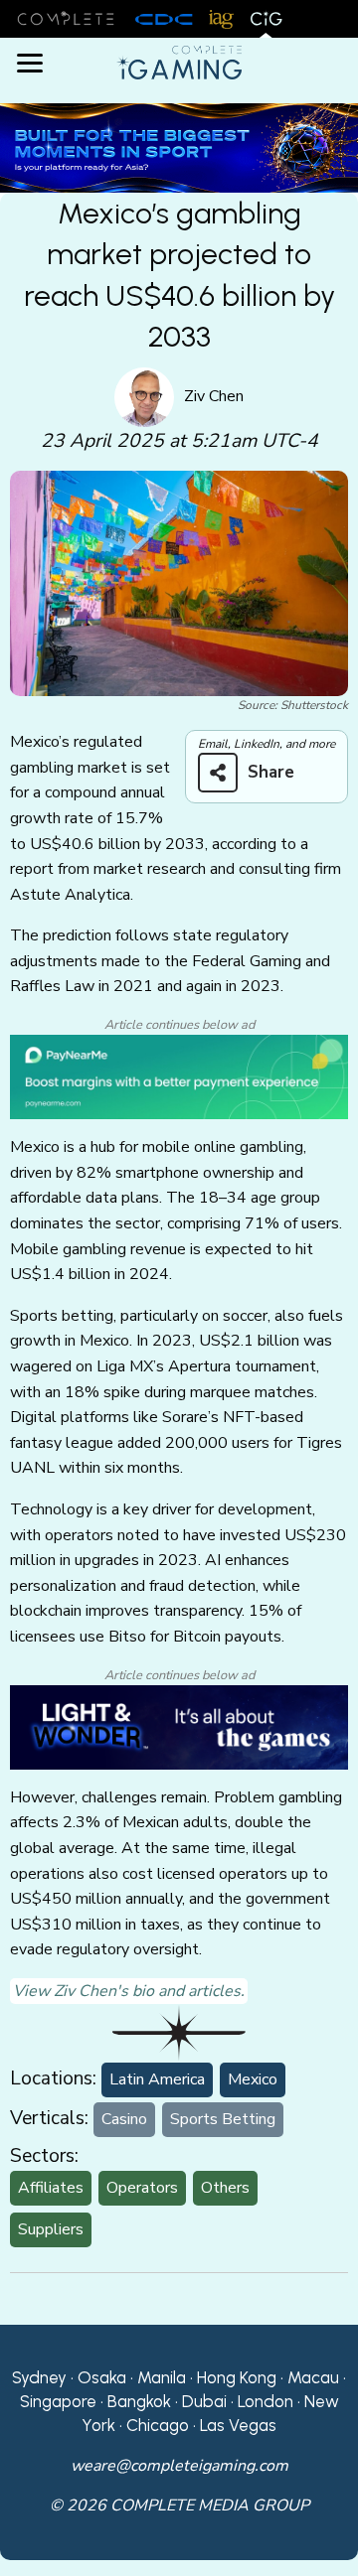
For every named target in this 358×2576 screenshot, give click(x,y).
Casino (124, 2119)
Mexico (253, 2079)
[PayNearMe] (179, 1076)
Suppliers (51, 2229)
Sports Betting (223, 2119)
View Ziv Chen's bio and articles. (129, 1991)
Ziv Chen (214, 396)
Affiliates (51, 2188)
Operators (142, 2188)
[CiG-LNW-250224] (179, 1726)
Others (225, 2188)
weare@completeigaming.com (179, 2466)
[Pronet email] (179, 147)
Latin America (157, 2079)
